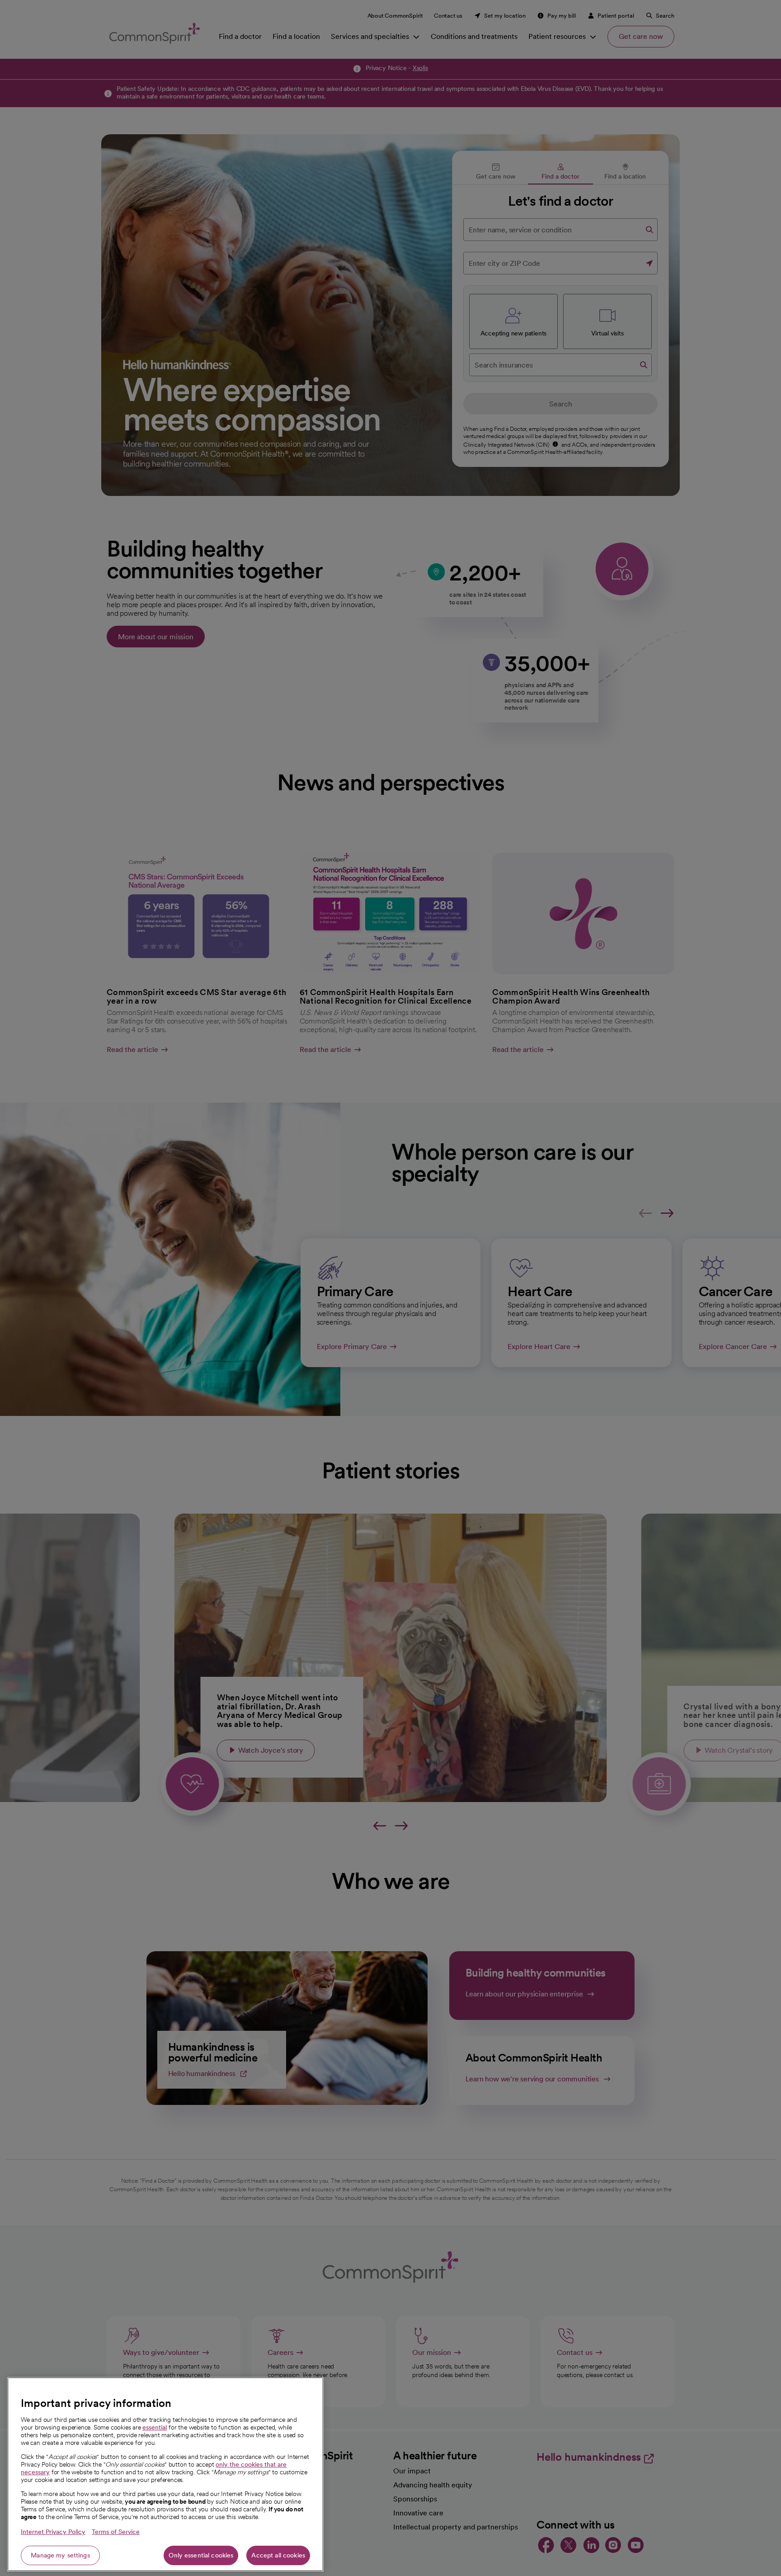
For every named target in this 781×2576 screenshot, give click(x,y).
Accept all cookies (278, 2555)
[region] (165, 2474)
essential (155, 2427)
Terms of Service (116, 2532)
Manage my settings (60, 2555)
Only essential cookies (201, 2555)
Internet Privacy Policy (53, 2532)
